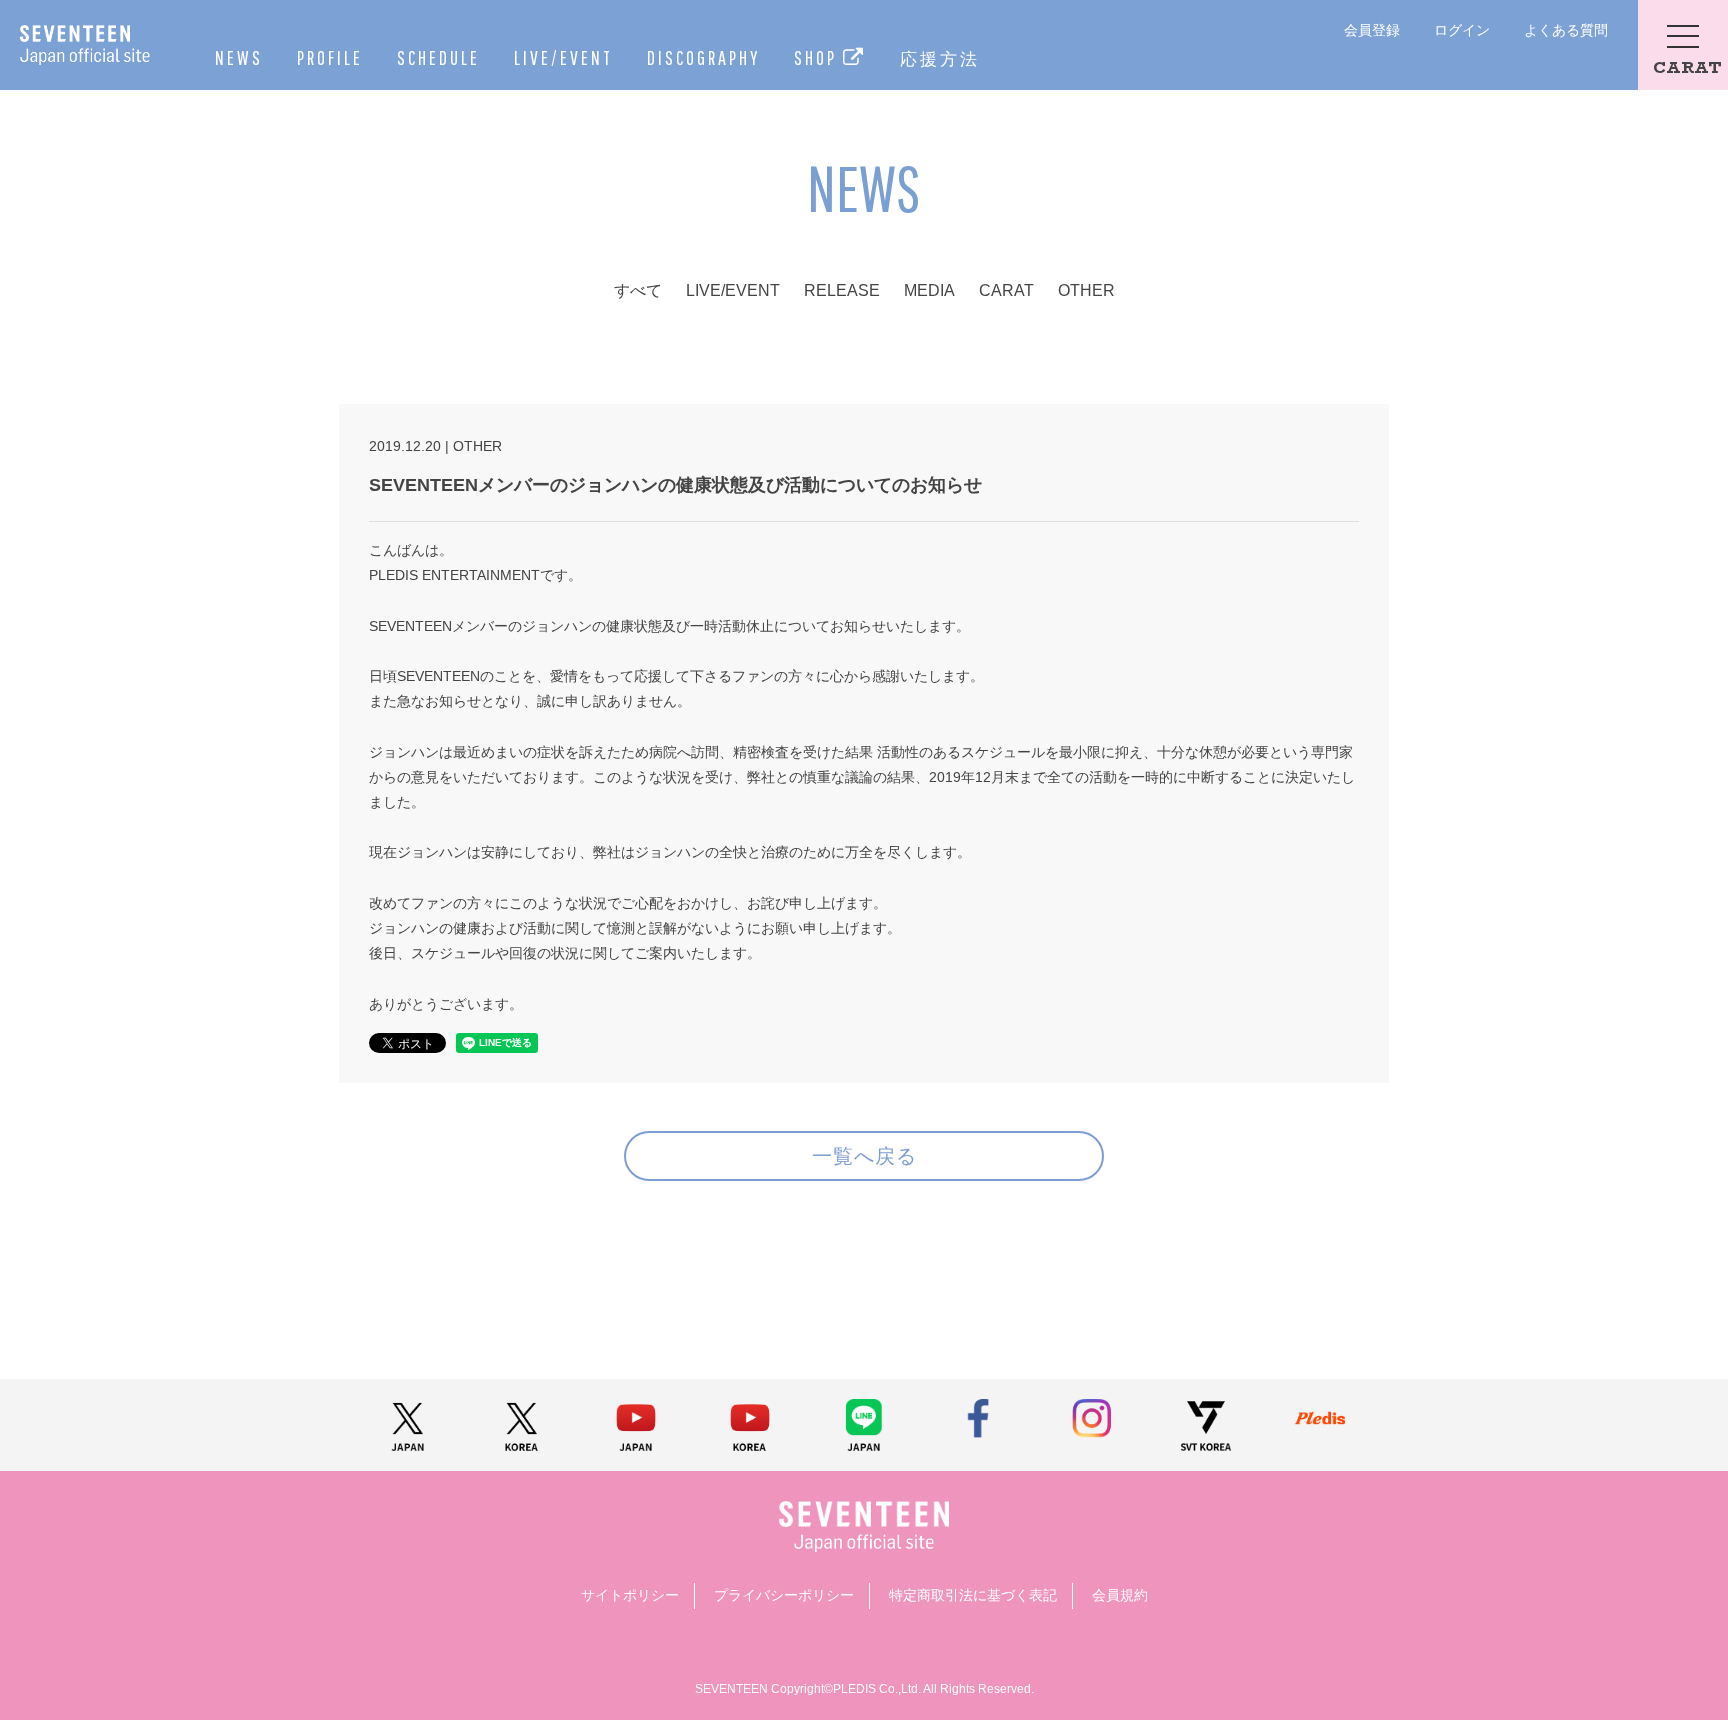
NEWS (239, 57)
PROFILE (330, 57)
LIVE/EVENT (563, 57)
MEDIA (929, 290)
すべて (638, 290)
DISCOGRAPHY (703, 57)
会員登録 (1372, 30)
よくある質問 (1566, 30)
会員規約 (1120, 1595)
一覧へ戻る (864, 1155)
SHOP (818, 57)
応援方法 (940, 58)
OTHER (1086, 290)
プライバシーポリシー (784, 1595)
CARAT (1006, 290)
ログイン (1462, 30)
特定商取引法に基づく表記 (973, 1595)
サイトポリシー (630, 1595)
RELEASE (842, 290)
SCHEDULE (438, 57)
